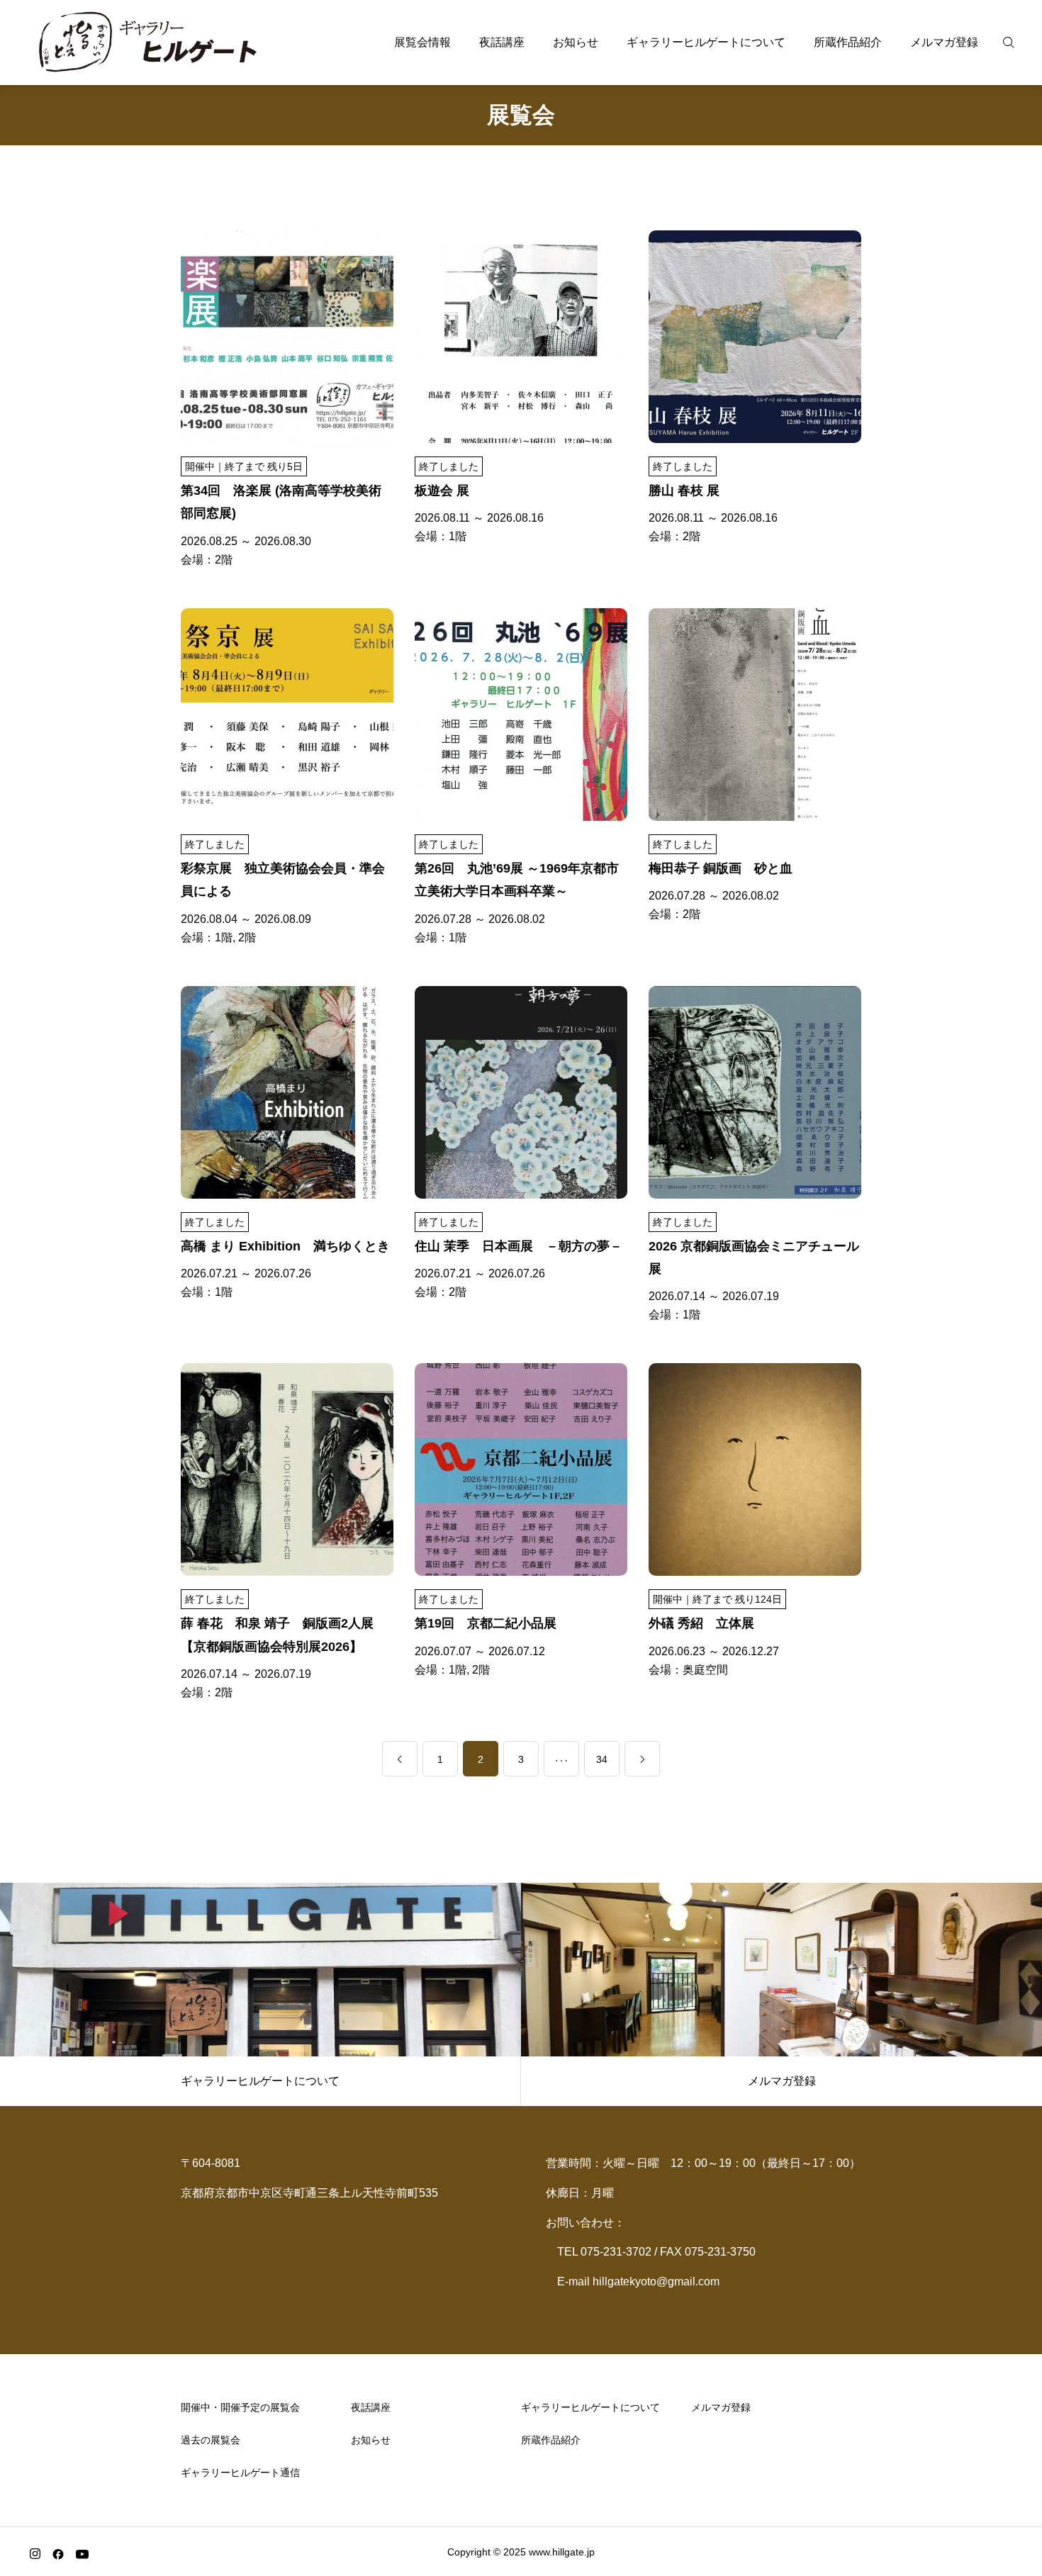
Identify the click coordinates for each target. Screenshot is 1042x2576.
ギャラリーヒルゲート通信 (240, 2473)
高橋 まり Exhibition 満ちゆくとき (285, 1246)
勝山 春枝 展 (684, 491)
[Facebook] (58, 2553)
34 (602, 1759)
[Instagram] (35, 2553)
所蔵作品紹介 (848, 42)
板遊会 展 (442, 491)
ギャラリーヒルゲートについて (706, 42)
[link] (400, 1759)
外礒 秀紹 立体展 (701, 1623)
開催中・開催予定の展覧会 (240, 2407)
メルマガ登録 (944, 42)
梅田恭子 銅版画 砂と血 (721, 868)
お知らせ (576, 42)
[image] (287, 346)
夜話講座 (502, 42)
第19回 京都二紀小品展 (486, 1623)
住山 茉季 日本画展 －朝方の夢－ (519, 1246)
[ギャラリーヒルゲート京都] (149, 43)
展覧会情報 (422, 42)
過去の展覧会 (211, 2440)
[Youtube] (82, 2553)
